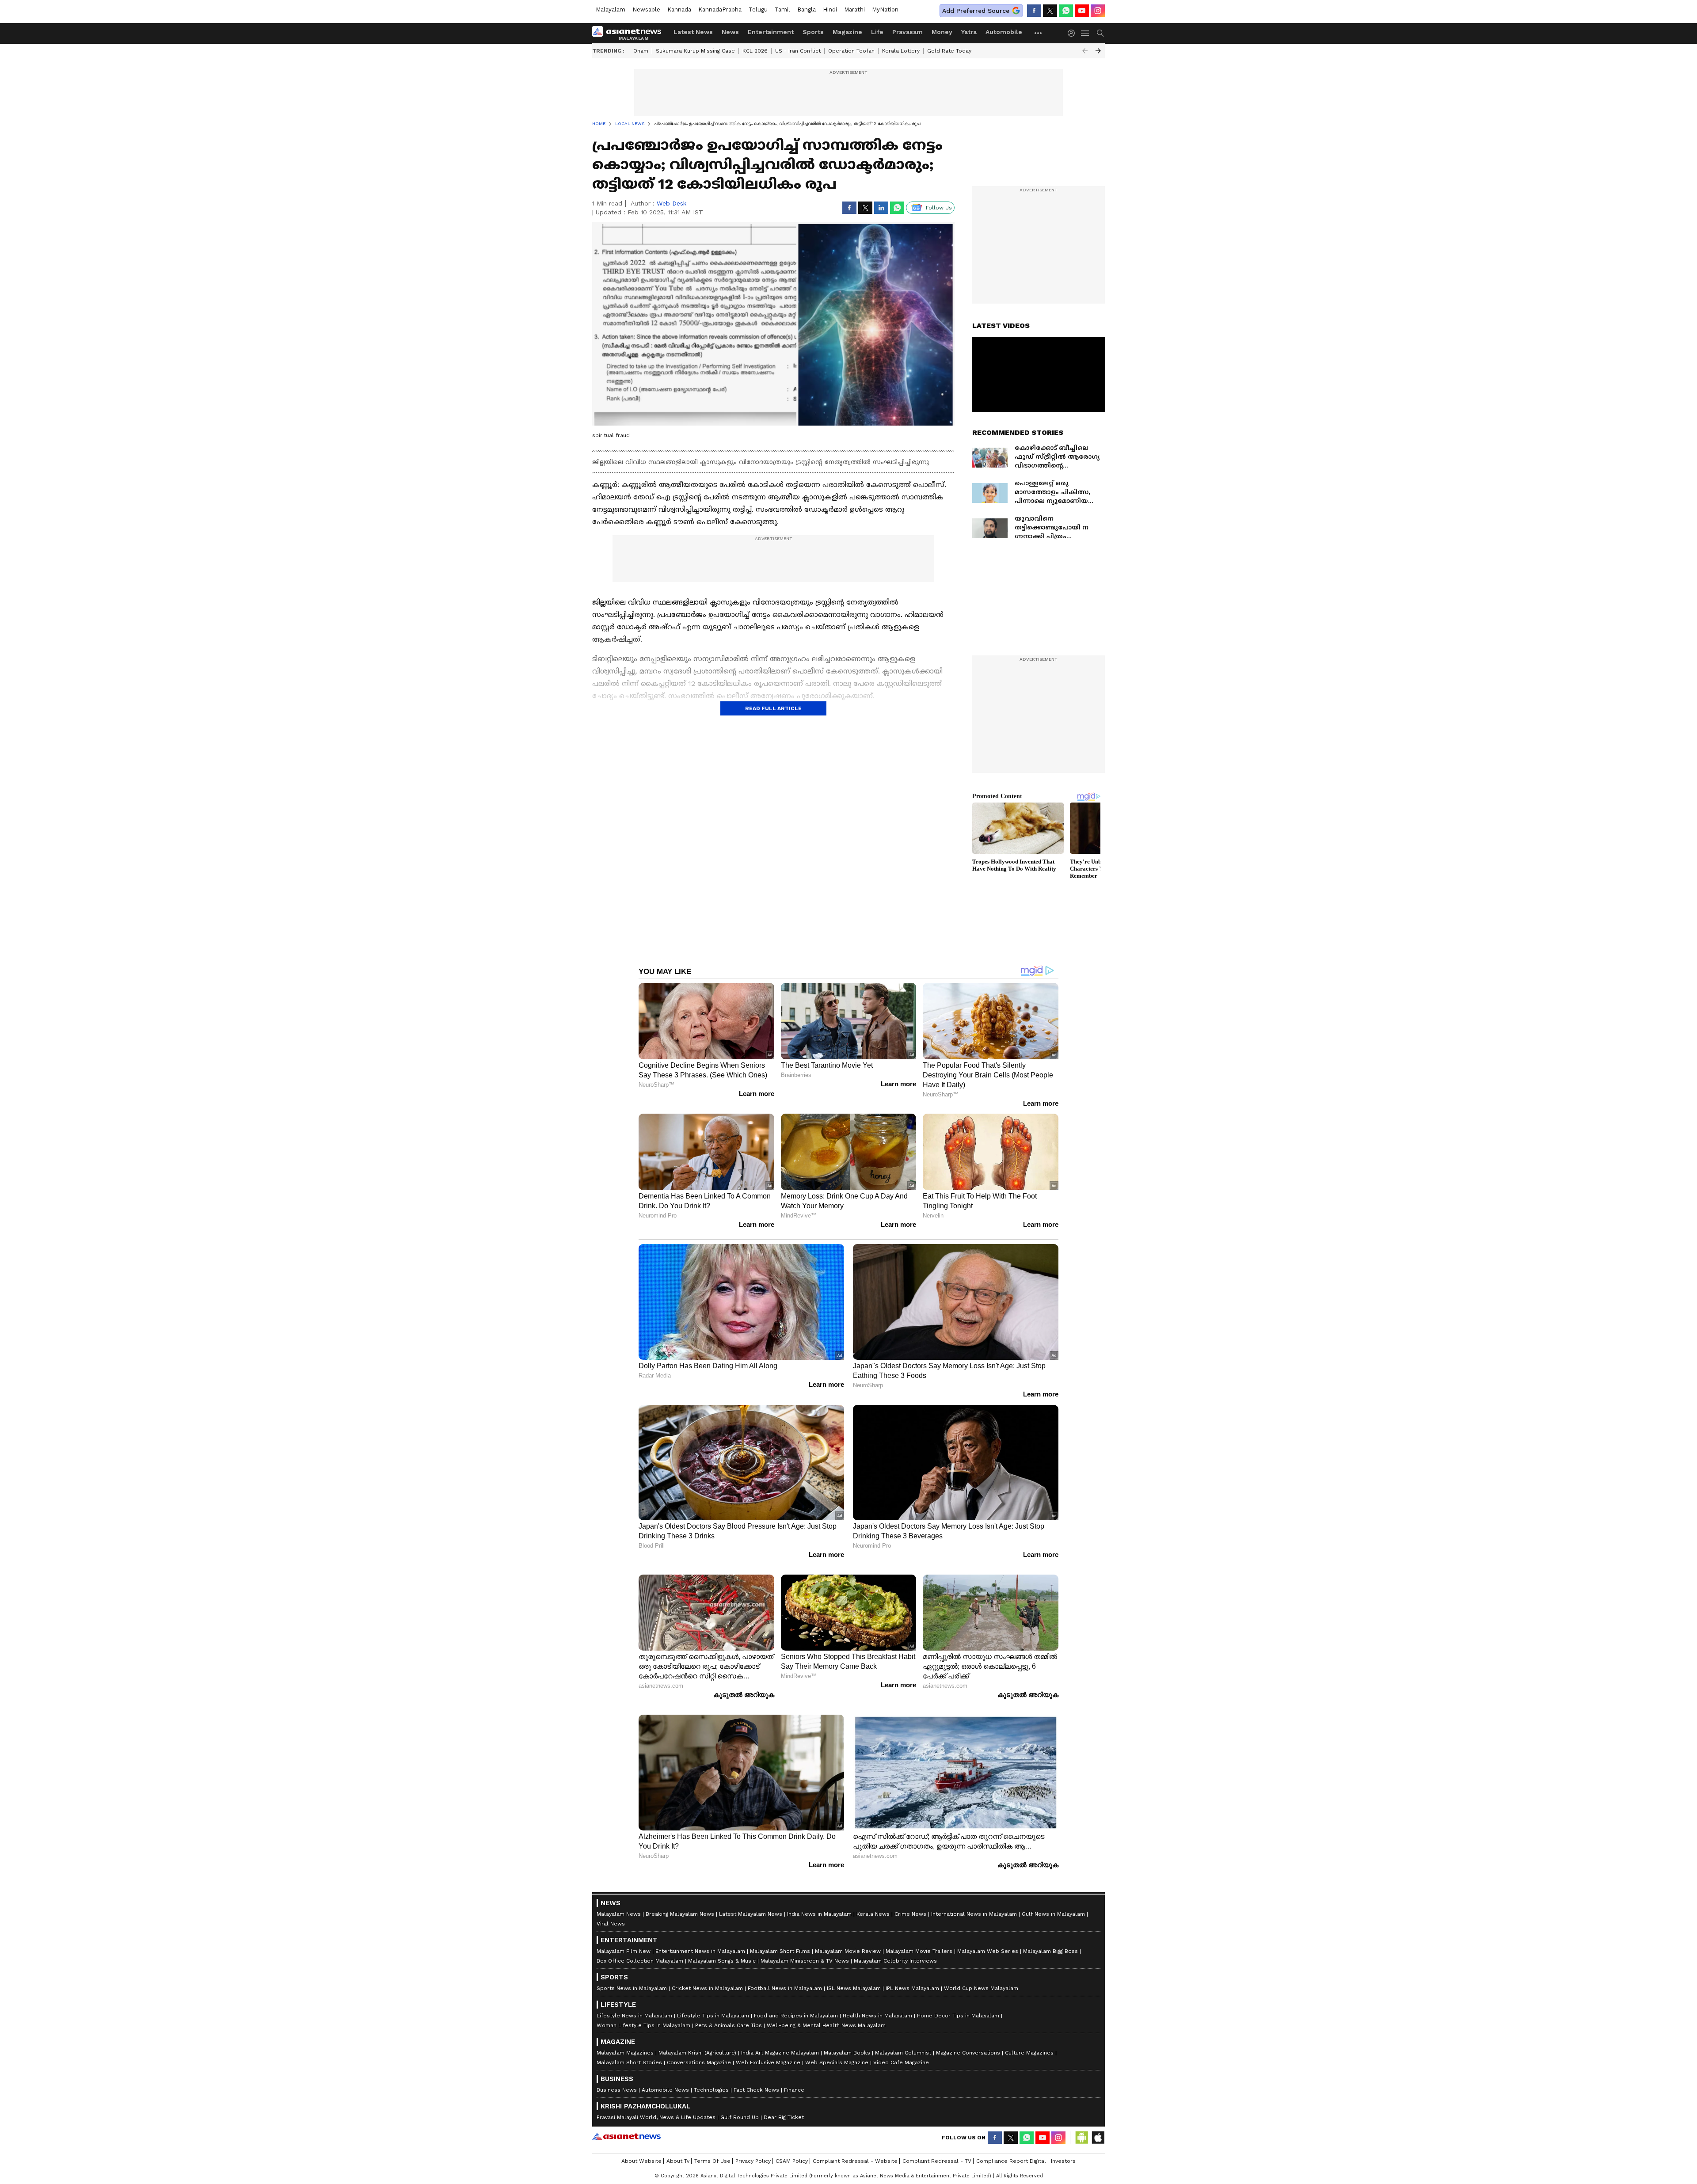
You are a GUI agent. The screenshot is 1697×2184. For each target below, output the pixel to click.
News (730, 32)
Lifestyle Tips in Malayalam (713, 2016)
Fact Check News (756, 2090)
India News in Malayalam (819, 1914)
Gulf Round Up (740, 2117)
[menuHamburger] (1085, 33)
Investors (1063, 2161)
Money (942, 32)
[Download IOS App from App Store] (1098, 2138)
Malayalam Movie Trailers (919, 1951)
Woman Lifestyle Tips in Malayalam (643, 2025)
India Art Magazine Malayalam (780, 2053)
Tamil (782, 10)
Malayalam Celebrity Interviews (895, 1961)
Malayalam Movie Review (848, 1951)
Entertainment (771, 32)
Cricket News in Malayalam (707, 1988)
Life (877, 32)
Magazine (847, 32)
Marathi (854, 10)
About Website (641, 2161)
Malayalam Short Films (780, 1951)
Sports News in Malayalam (632, 1988)
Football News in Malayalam (785, 1988)
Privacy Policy (753, 2161)
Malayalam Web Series (988, 1951)
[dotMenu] (1039, 33)
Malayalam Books (847, 2053)
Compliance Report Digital (1011, 2161)
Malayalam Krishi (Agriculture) (697, 2053)
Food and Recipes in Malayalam (796, 2016)
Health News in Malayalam (877, 2016)
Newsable (646, 10)
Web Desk (672, 203)
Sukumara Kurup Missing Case (695, 51)
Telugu (758, 10)
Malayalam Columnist (903, 2053)
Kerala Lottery (901, 51)
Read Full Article (773, 708)
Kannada (679, 10)
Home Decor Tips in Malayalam (958, 2016)
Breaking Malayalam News (680, 1914)
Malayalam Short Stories (629, 2062)
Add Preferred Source (976, 11)
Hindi (830, 10)
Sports (813, 32)
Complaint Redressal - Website (855, 2161)
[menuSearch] (1100, 33)
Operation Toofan (851, 51)
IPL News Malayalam (912, 1988)
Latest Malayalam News (751, 1914)
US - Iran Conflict (798, 51)
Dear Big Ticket (784, 2117)
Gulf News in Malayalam (1053, 1914)
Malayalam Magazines (625, 2053)
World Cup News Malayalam (981, 1988)
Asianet (626, 2136)
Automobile (1004, 32)
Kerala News (873, 1914)
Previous (1085, 51)
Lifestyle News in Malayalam (634, 2016)
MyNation (885, 10)
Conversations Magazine (699, 2062)
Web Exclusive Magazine (768, 2062)
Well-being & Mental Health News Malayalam (826, 2025)
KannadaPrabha (720, 10)
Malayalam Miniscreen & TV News (805, 1961)
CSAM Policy (792, 2161)
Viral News (611, 1924)
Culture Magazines (1029, 2053)
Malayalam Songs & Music (722, 1961)
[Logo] (630, 33)
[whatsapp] (1066, 11)
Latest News (693, 32)
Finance (794, 2090)
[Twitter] (1050, 11)
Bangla (807, 10)
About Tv (678, 2161)
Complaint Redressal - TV (937, 2161)
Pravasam (907, 32)
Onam (641, 51)
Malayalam (611, 10)
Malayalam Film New (624, 1951)
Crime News (910, 1914)
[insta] (1098, 11)
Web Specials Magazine (837, 2062)
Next (1098, 51)
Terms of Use (712, 2161)
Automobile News (665, 2090)
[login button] (1073, 33)
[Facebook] (1034, 11)
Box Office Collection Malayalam (640, 1961)
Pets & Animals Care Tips (729, 2025)
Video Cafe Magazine (901, 2062)
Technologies (711, 2090)
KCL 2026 (755, 51)
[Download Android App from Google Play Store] (1082, 2138)
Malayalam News (619, 1914)
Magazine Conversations (968, 2053)
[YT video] (1082, 11)
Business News (617, 2090)
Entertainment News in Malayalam (700, 1951)
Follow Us (939, 208)
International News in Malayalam (974, 1914)
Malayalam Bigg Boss (1050, 1951)
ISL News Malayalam (854, 1988)
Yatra (969, 32)
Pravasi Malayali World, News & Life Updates (656, 2117)
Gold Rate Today (949, 51)
